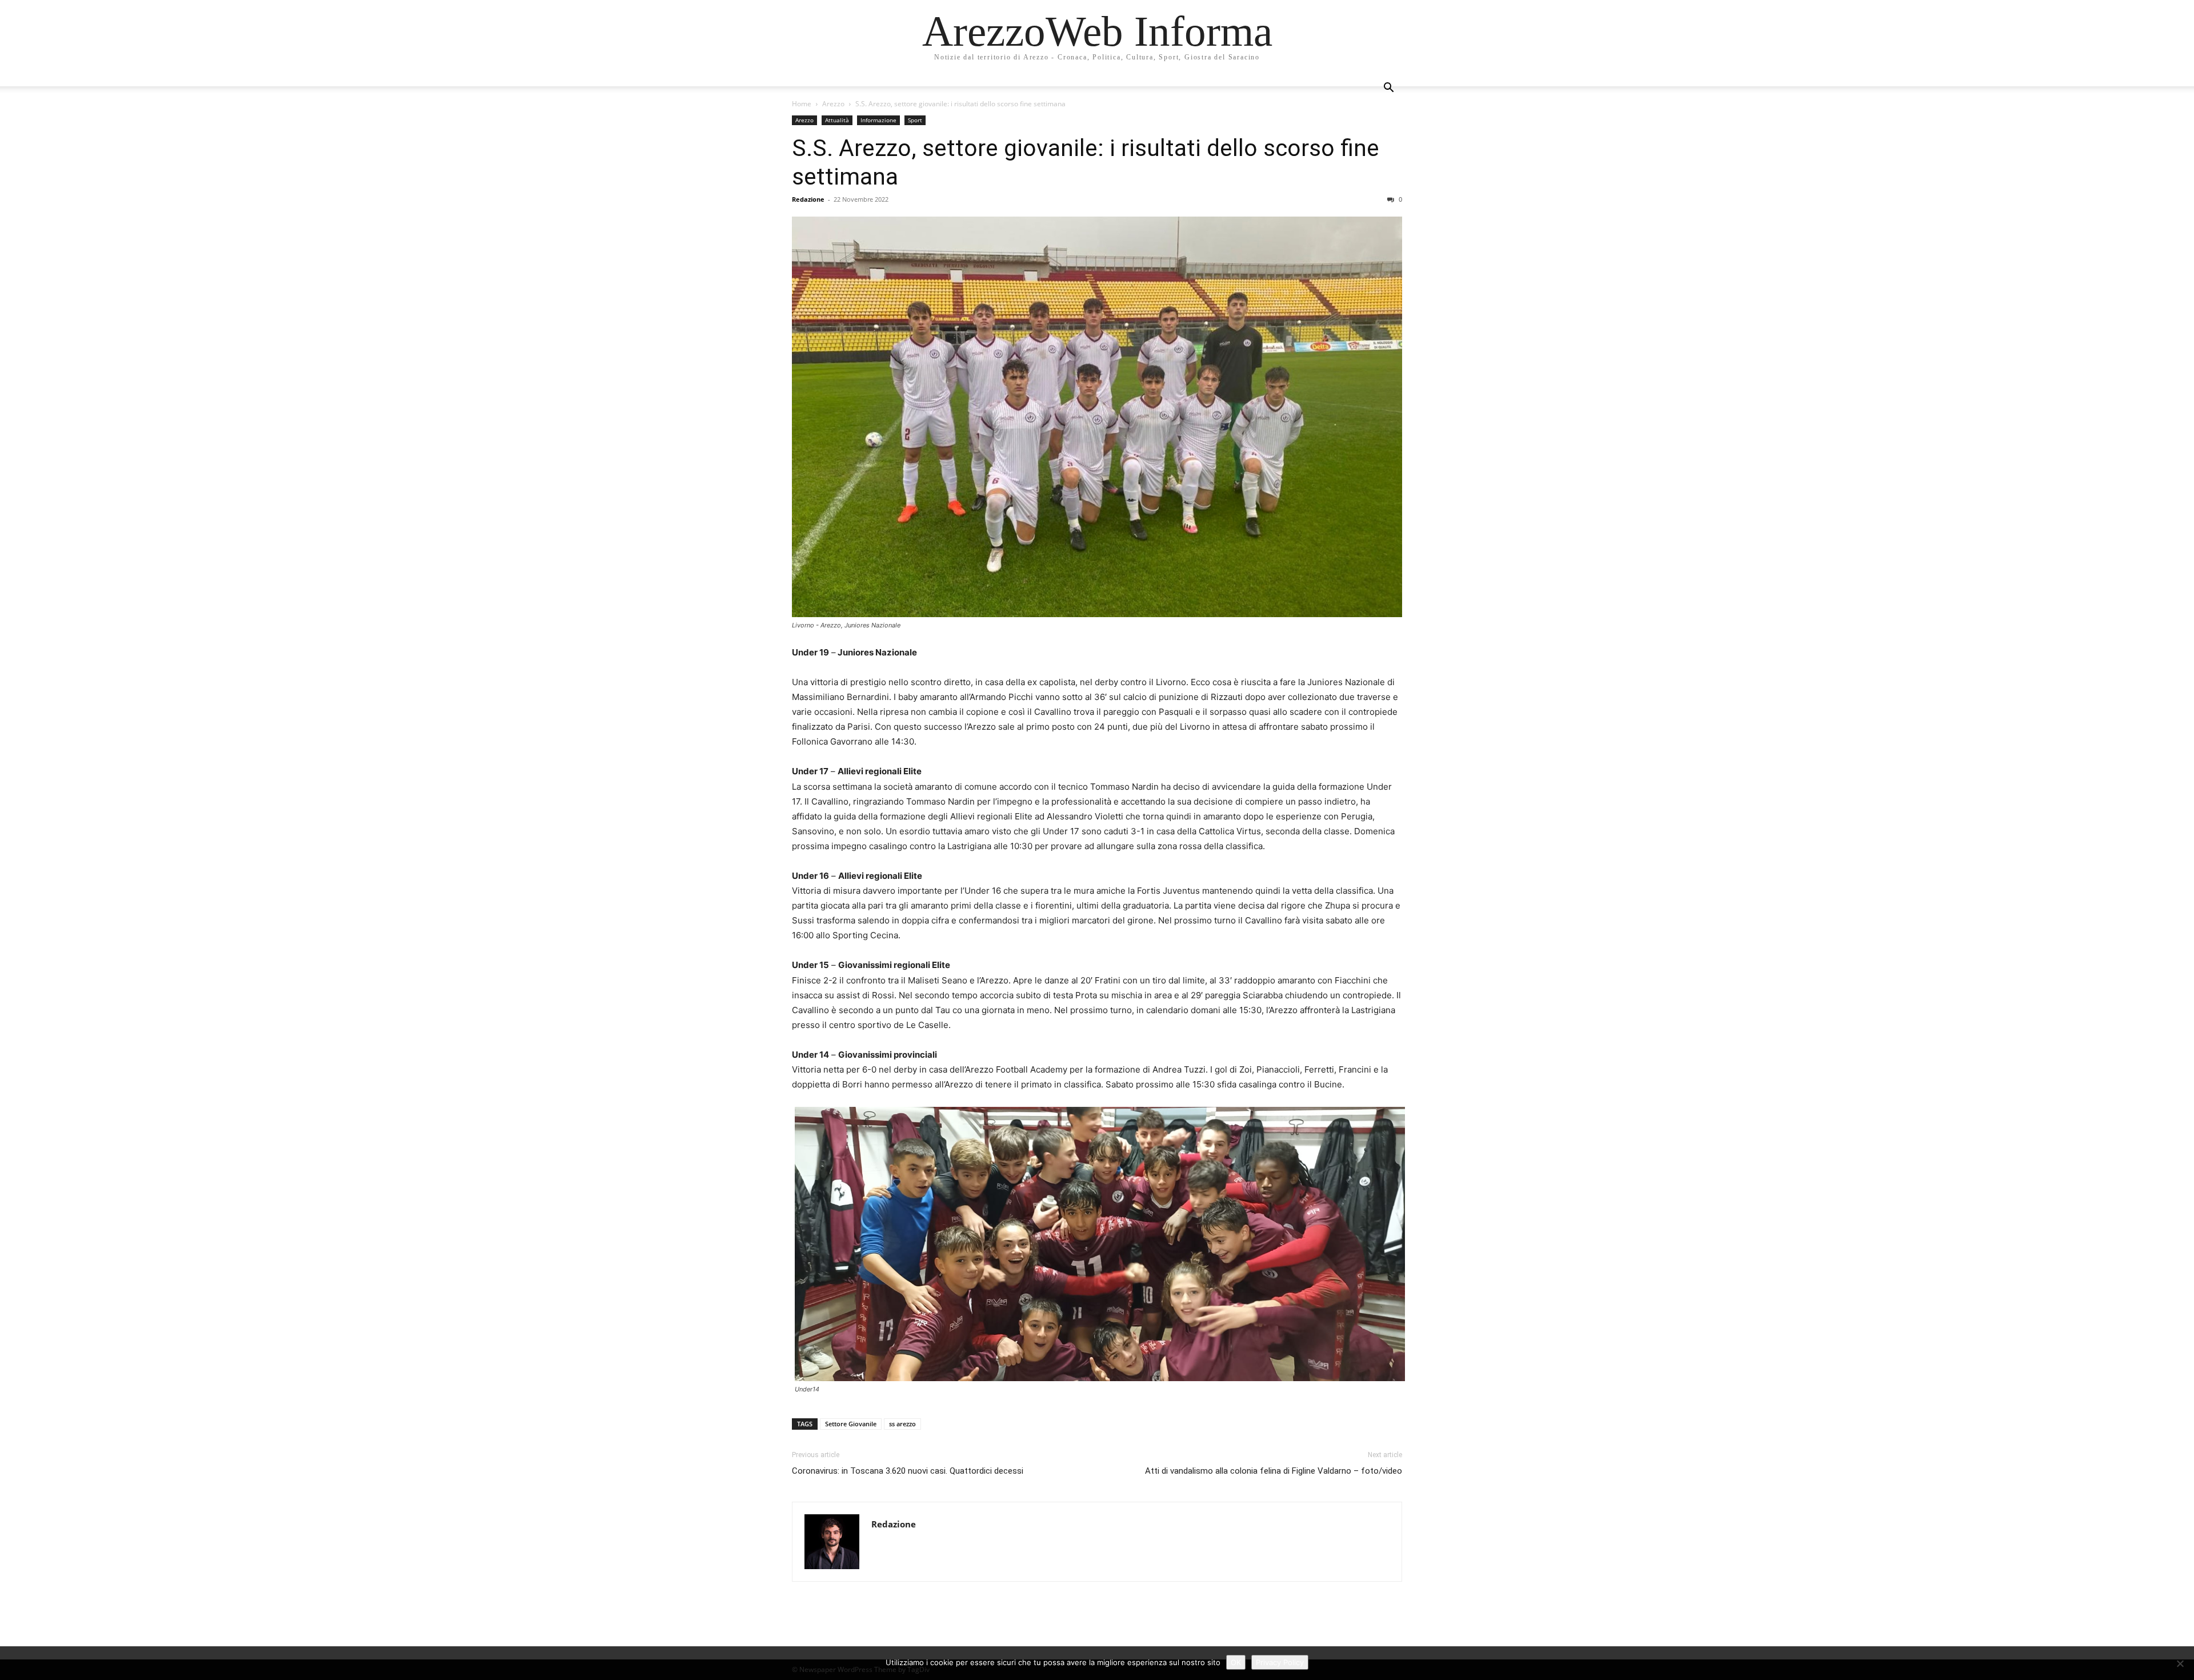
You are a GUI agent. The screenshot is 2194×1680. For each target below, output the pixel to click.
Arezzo (833, 104)
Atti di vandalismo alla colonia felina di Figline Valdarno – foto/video (1274, 1471)
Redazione (808, 199)
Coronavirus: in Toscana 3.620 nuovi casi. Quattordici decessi (908, 1471)
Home (802, 104)
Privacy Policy (1280, 1662)
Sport (915, 120)
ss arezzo (902, 1424)
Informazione (878, 120)
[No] (2180, 1663)
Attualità (837, 120)
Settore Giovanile (851, 1424)
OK (1236, 1662)
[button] (1388, 89)
